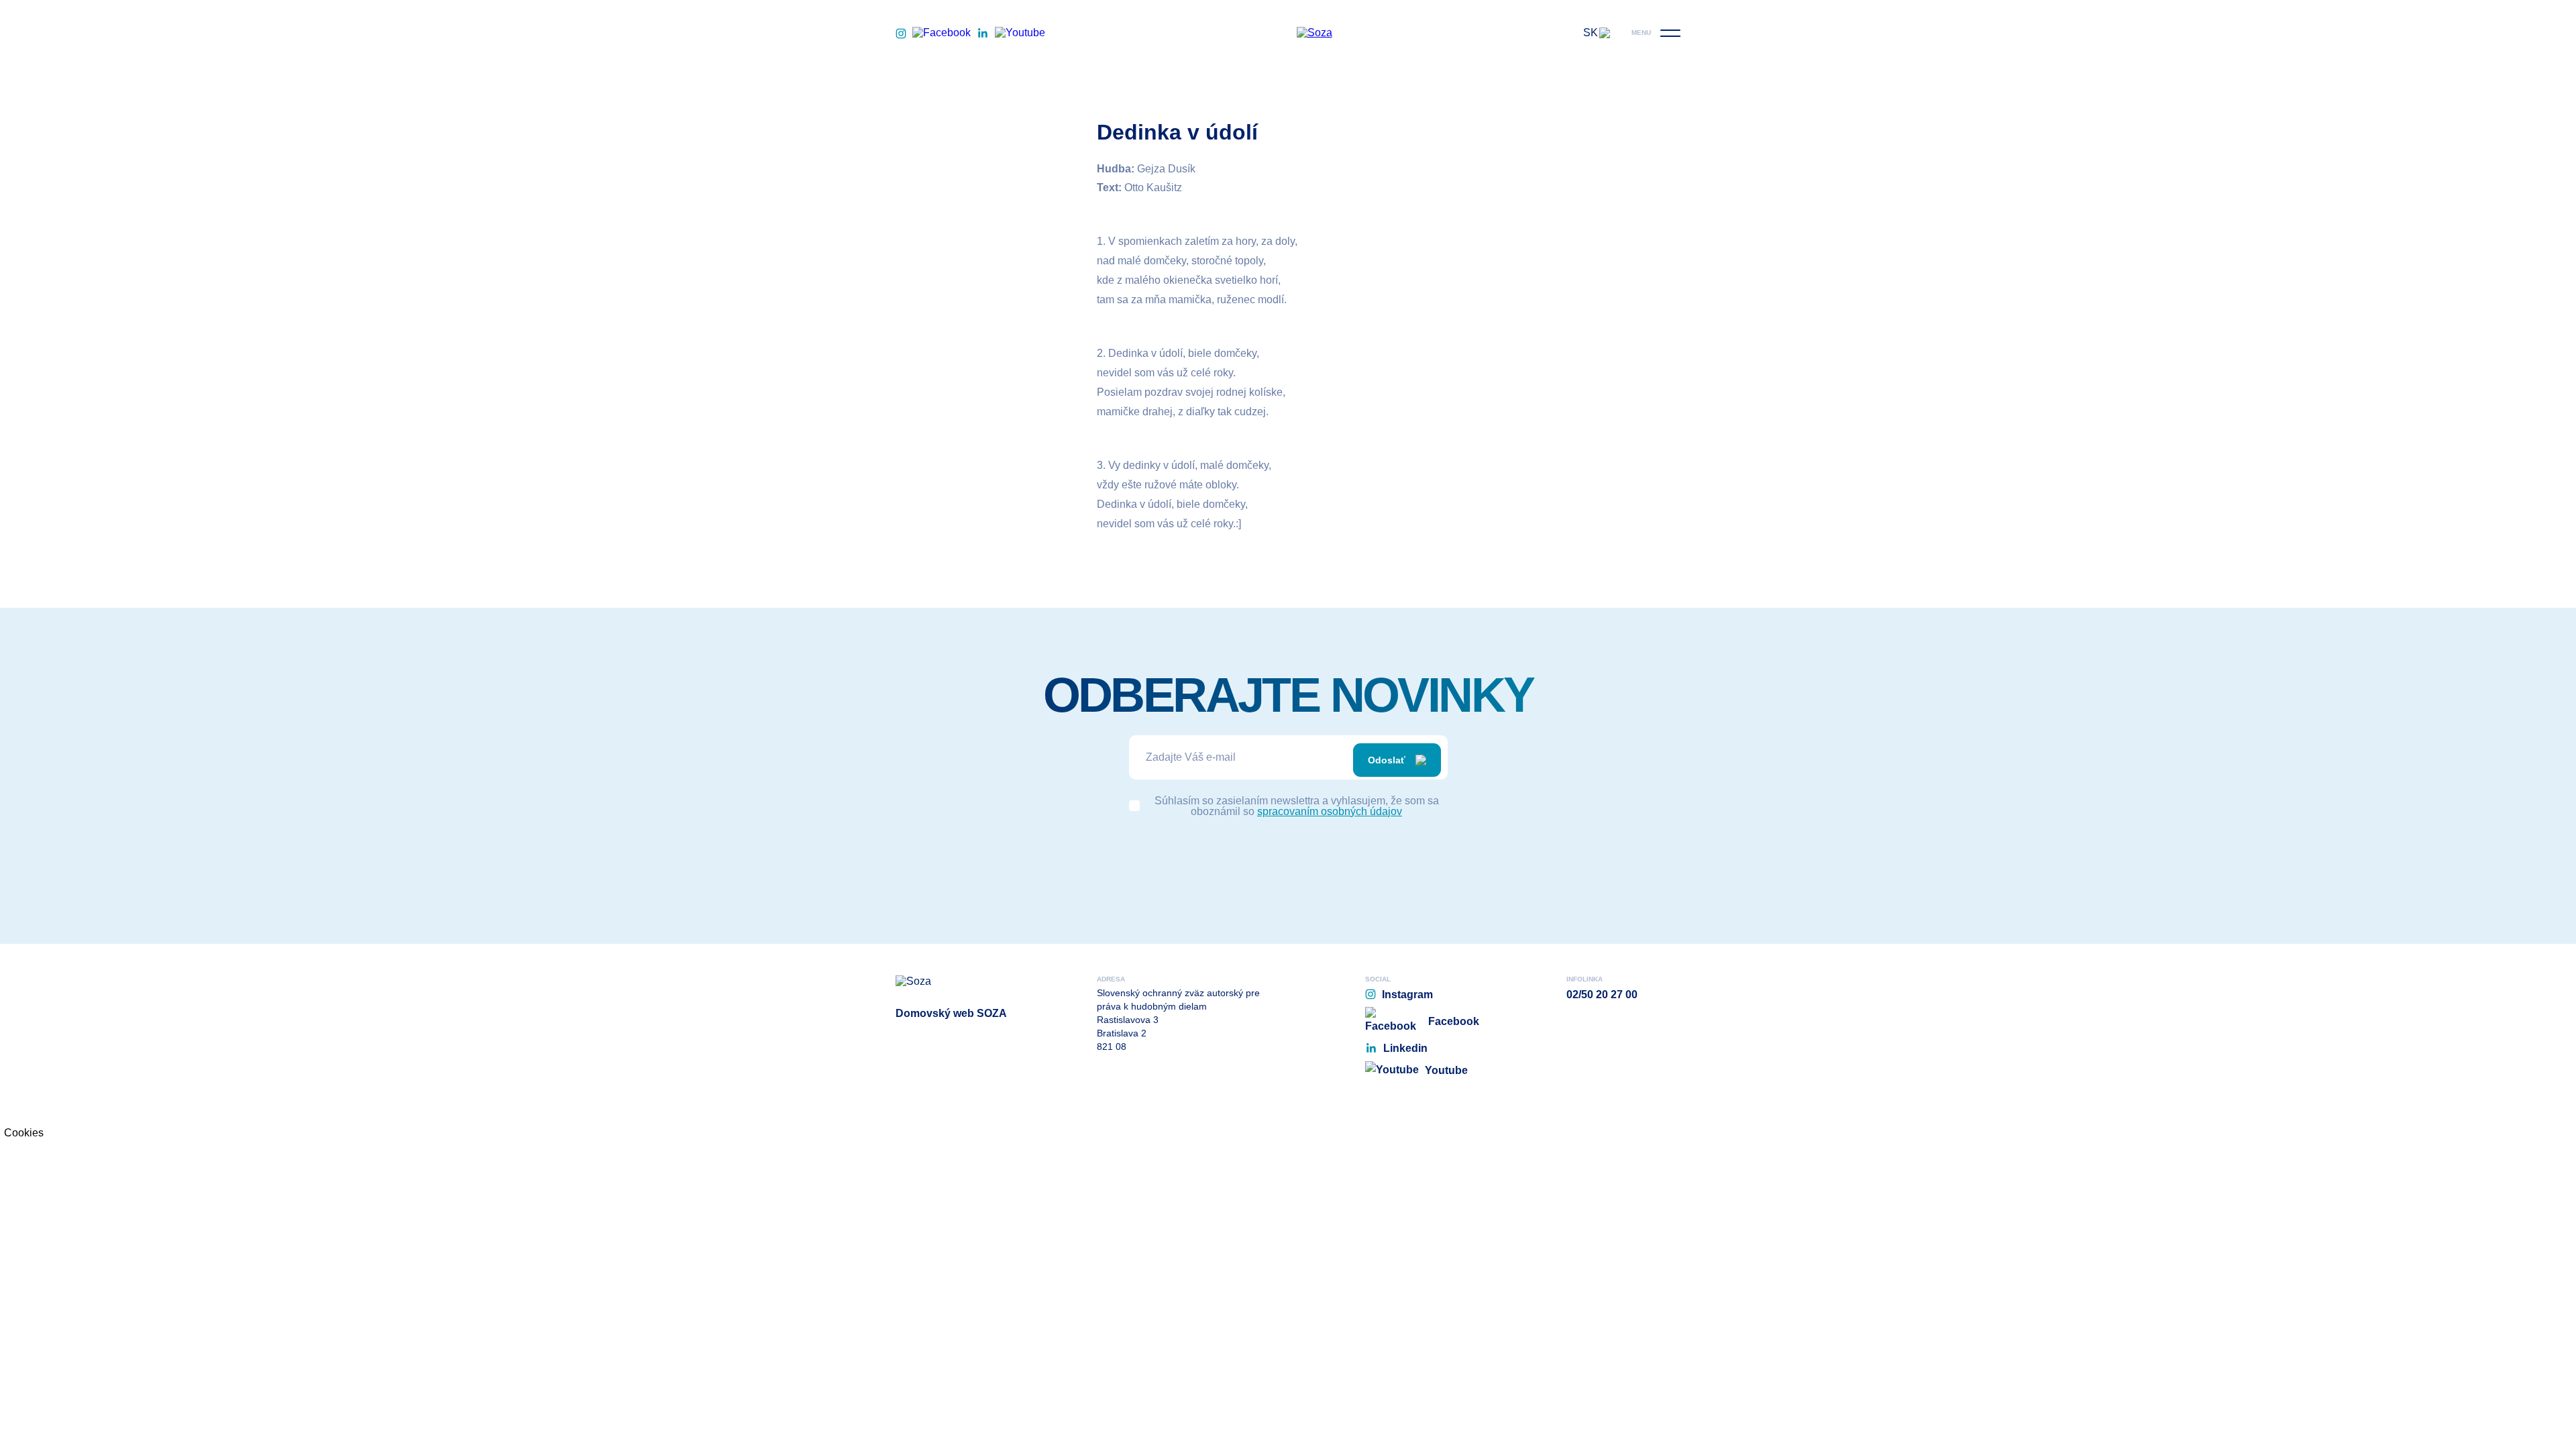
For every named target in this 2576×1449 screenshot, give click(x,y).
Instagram (1407, 995)
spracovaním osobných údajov (1330, 811)
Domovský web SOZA (951, 1013)
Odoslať (1387, 760)
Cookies (24, 1133)
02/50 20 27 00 (1602, 995)
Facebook (1454, 1021)
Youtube (1446, 1070)
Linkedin (1405, 1048)
